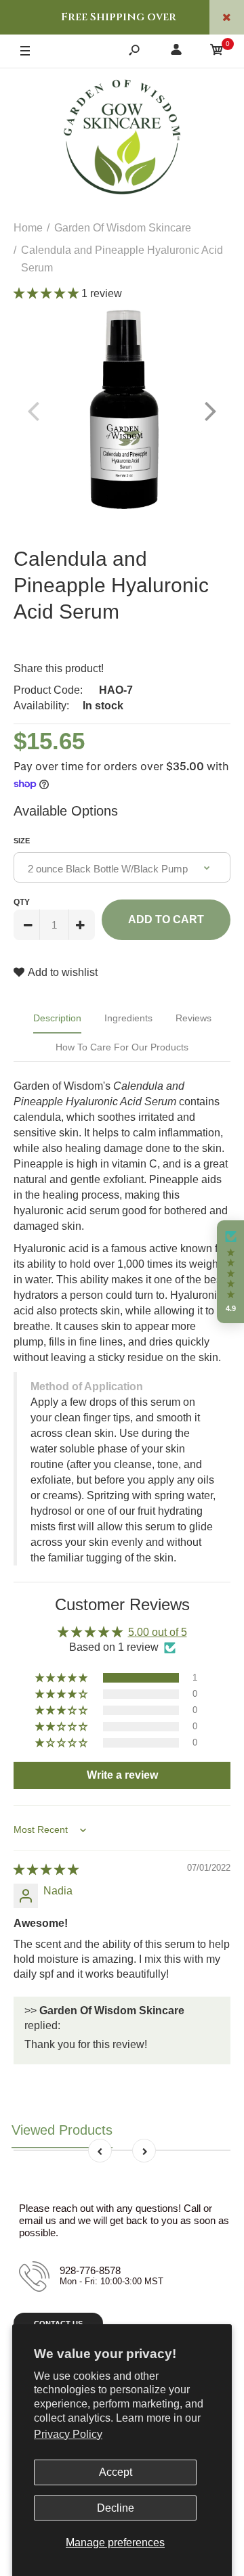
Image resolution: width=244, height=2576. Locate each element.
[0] (217, 52)
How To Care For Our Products (122, 1047)
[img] (46, 1870)
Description (57, 1018)
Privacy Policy (68, 2434)
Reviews (194, 1018)
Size (22, 841)
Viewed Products (62, 2130)
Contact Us (58, 2324)
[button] (47, 293)
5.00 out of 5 (158, 1632)
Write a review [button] (122, 1775)
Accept (116, 2472)
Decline (116, 2508)
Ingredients (128, 1018)
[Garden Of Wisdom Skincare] (122, 139)
